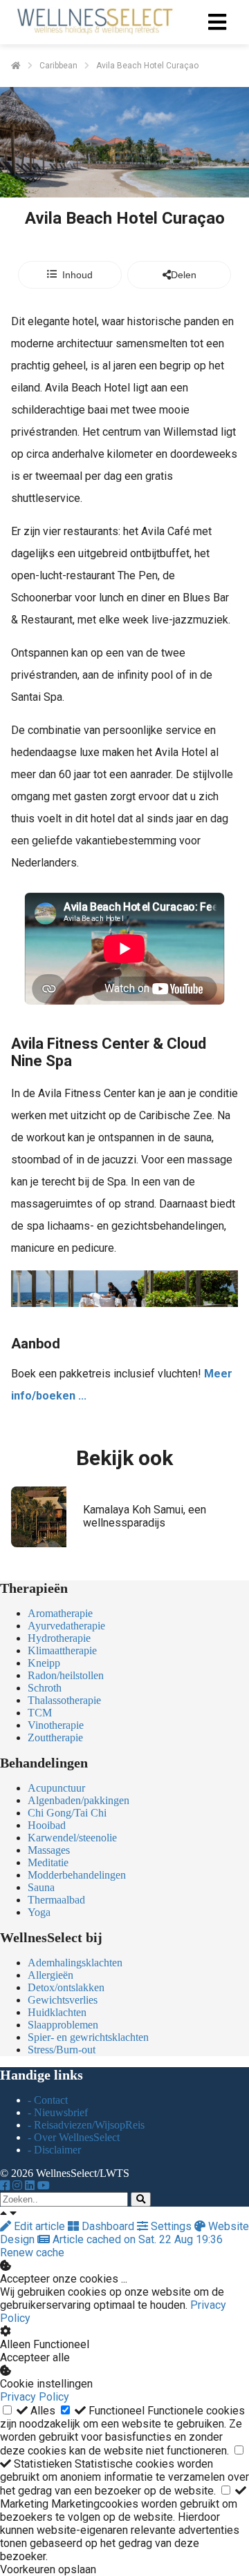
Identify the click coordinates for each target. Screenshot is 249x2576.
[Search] (141, 2199)
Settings (171, 2226)
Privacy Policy (35, 2397)
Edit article (39, 2226)
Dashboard (108, 2226)
